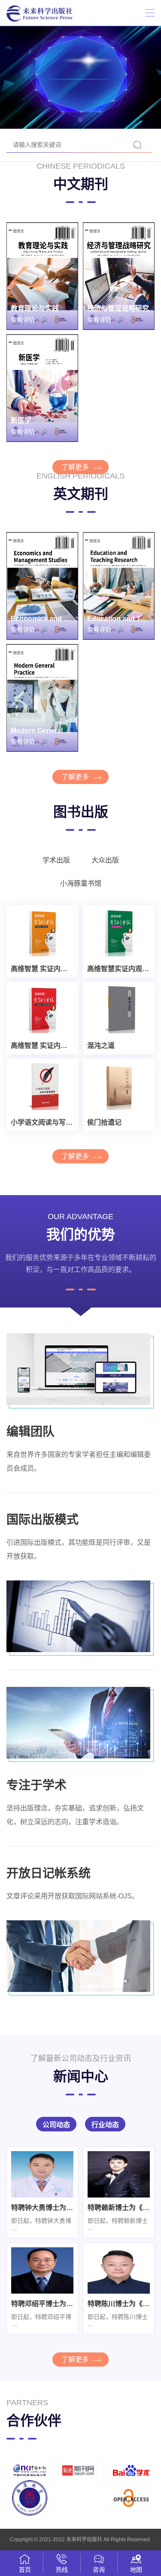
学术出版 (56, 860)
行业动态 (105, 2125)
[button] (81, 120)
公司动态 (56, 2125)
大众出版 (105, 860)
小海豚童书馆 (81, 883)
